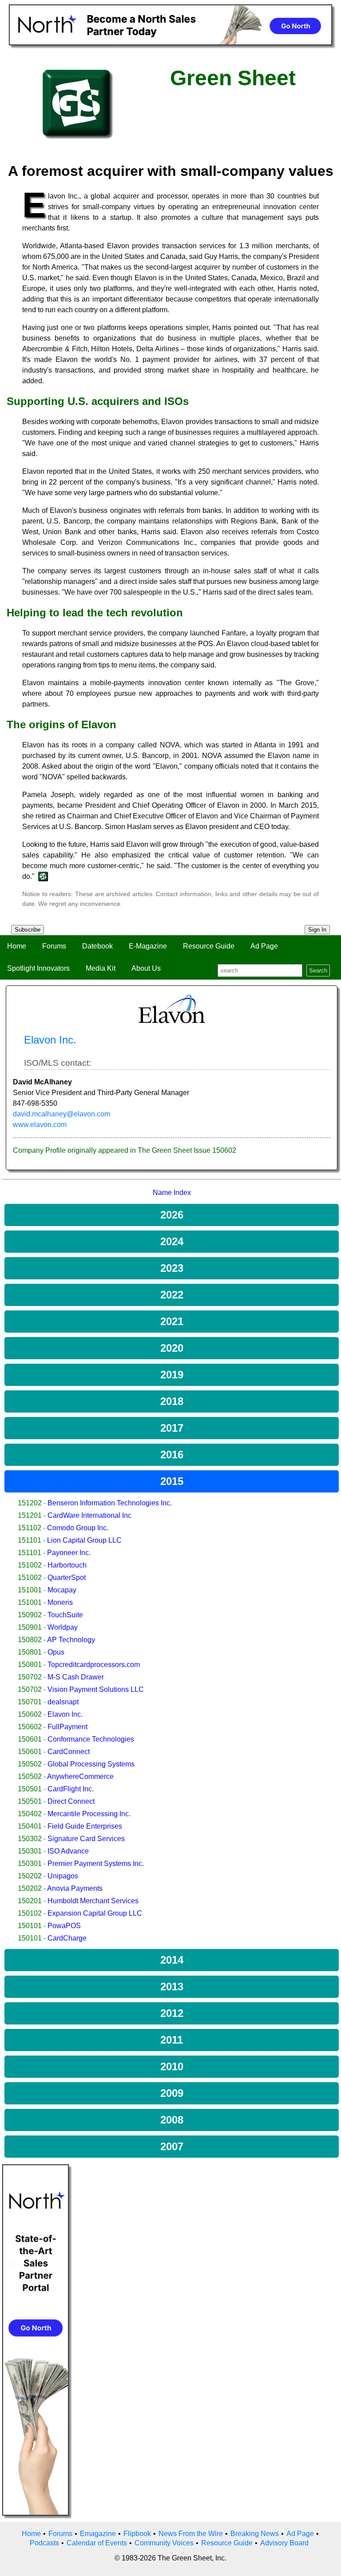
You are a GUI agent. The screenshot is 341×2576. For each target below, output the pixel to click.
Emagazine (98, 2534)
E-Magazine (148, 946)
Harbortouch (67, 1565)
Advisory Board (284, 2543)
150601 (30, 1739)
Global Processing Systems (91, 1764)
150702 (30, 1677)
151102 (30, 1528)
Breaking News (255, 2534)
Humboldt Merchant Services (93, 1901)
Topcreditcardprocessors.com (94, 1665)
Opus (56, 1652)
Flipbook (137, 2534)
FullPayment (67, 1727)
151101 (30, 1540)
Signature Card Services (86, 1839)
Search (318, 970)
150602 (30, 1714)
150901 (30, 1627)
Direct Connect (71, 1801)
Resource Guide (209, 946)
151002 (30, 1565)
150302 (30, 1839)
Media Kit (101, 968)
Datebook (97, 946)
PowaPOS (64, 1926)
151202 (30, 1503)
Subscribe (28, 930)
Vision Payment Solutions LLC (96, 1689)
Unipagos (63, 1876)
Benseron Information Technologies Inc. (110, 1503)
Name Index (172, 1193)
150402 (30, 1814)
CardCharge (67, 1938)
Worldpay (63, 1627)
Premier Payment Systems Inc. (96, 1864)
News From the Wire (191, 2534)
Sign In (317, 930)
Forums (54, 946)
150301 (30, 1851)
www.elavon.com (40, 1125)
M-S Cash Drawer (76, 1677)
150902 (30, 1615)
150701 (30, 1702)
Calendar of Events (97, 2543)
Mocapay (62, 1590)
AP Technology (71, 1640)
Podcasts (44, 2543)
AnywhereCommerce (80, 1776)
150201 (30, 1901)
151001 (30, 1590)
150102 (30, 1913)
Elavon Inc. (65, 1714)
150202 (30, 1876)
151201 (30, 1515)
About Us (146, 968)
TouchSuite (65, 1615)
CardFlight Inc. (71, 1789)
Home (17, 946)
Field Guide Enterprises (85, 1826)
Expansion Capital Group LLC (95, 1913)
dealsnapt (63, 1702)
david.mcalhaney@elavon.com (61, 1114)
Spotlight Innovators (38, 968)
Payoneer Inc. (69, 1553)
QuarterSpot (67, 1578)
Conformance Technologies (91, 1739)
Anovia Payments (75, 1888)
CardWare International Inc (89, 1515)
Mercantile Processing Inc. (89, 1814)
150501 (30, 1789)
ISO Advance (68, 1851)
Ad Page (264, 946)
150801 (30, 1652)
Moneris (60, 1602)
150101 (30, 1926)
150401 (30, 1826)
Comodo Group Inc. (78, 1528)
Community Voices (164, 2543)
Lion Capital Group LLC (84, 1540)
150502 (30, 1764)
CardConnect (69, 1752)
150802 (30, 1640)
